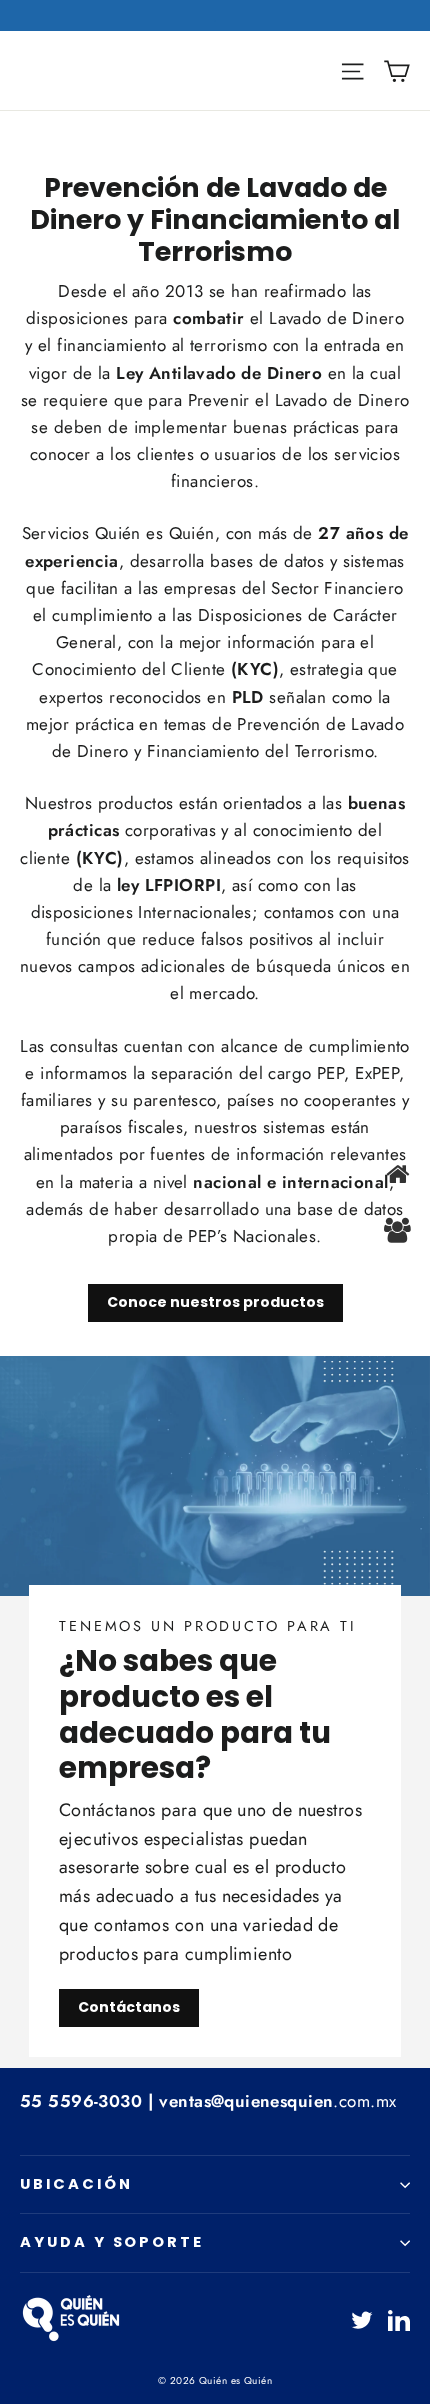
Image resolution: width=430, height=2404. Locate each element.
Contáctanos (129, 2007)
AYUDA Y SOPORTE (112, 2242)
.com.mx (277, 2101)
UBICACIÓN (76, 2184)
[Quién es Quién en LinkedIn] (399, 2317)
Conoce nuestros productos (215, 1302)
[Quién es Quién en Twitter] (362, 2317)
